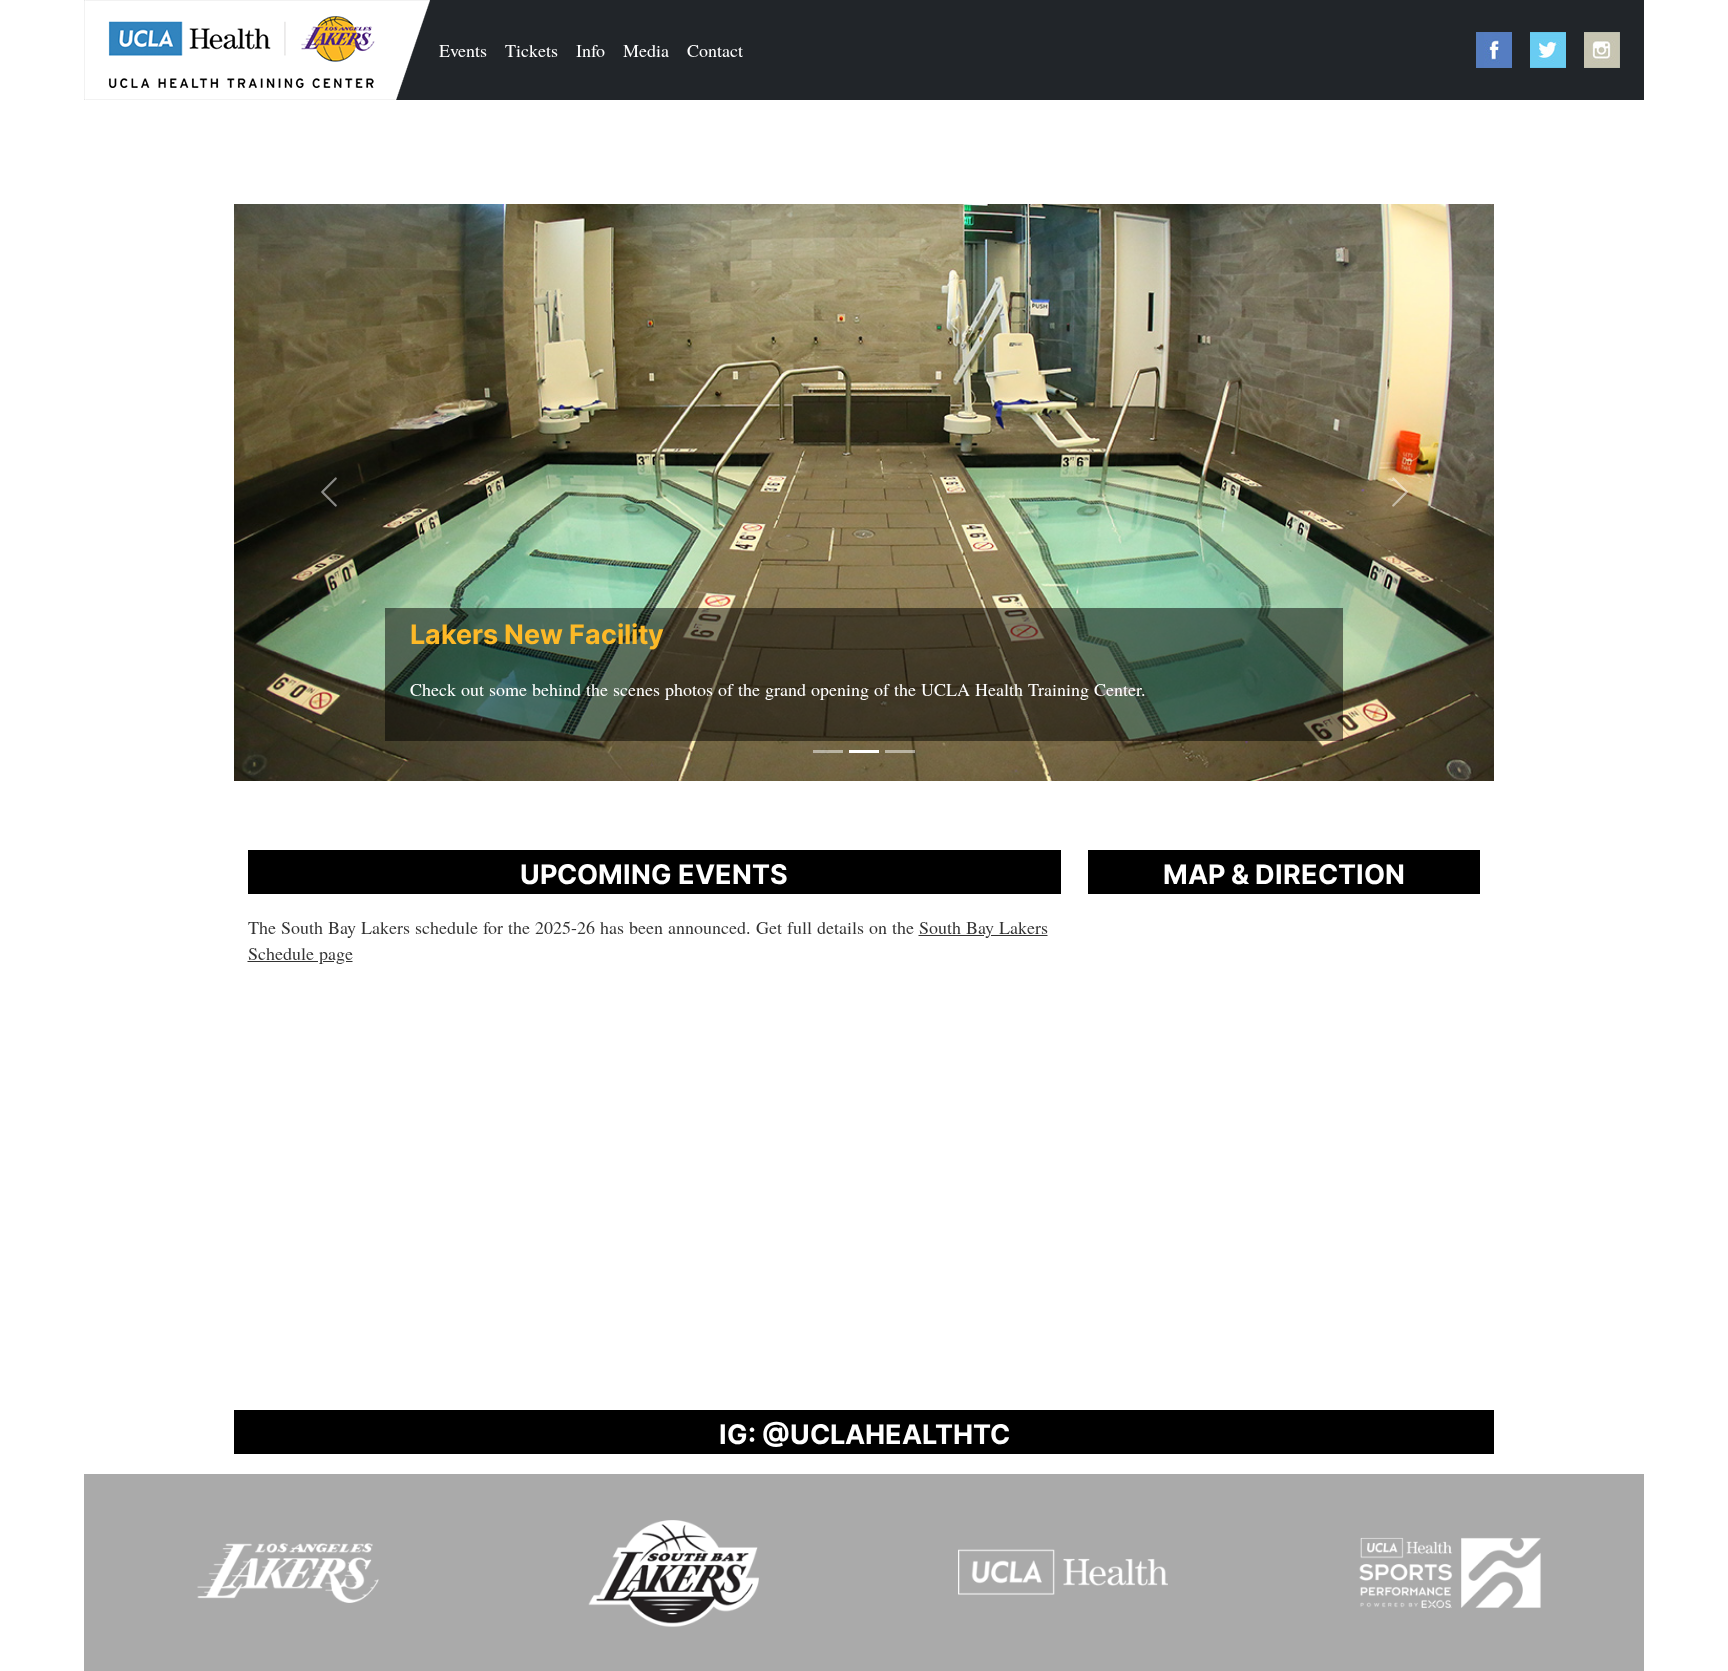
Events (463, 50)
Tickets (531, 50)
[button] (328, 493)
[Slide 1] (828, 751)
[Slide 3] (900, 751)
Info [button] (590, 50)
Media (646, 50)
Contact (715, 50)
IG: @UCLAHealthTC (864, 1434)
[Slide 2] (864, 751)
